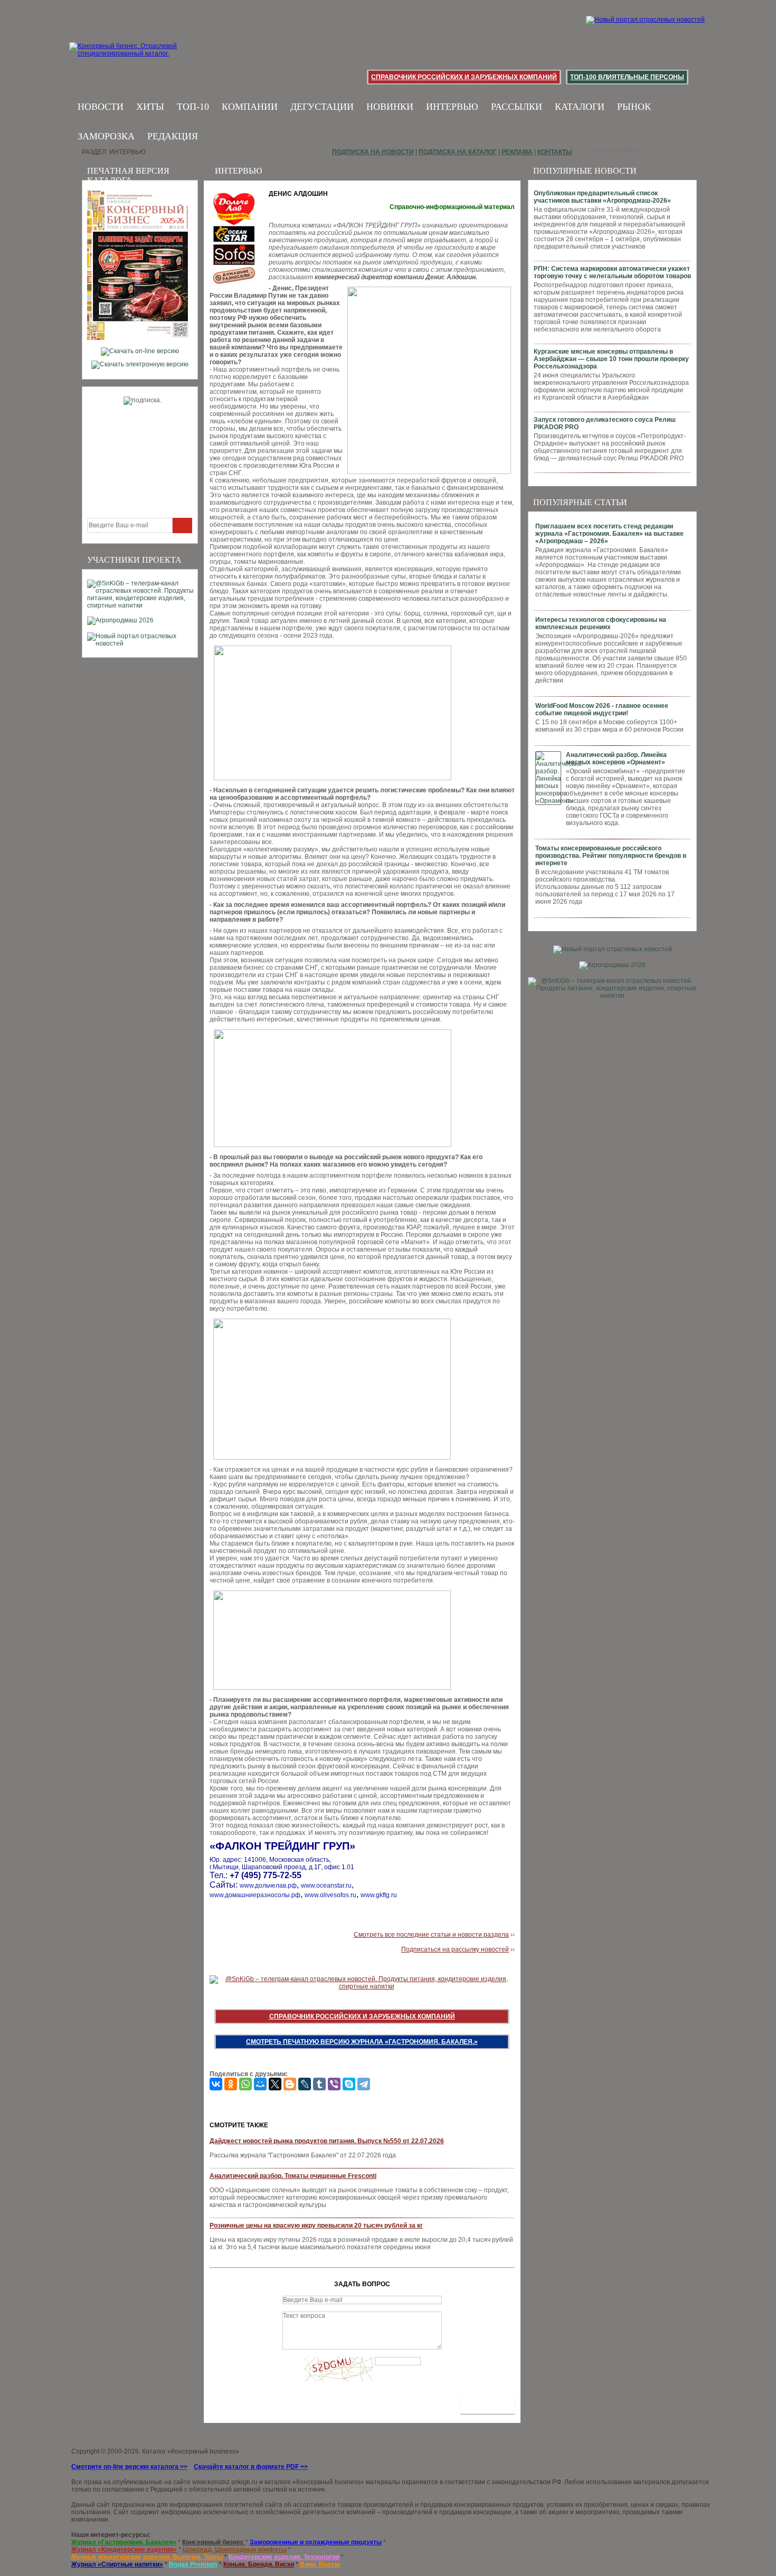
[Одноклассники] (231, 2084)
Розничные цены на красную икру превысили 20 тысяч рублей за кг (316, 2225)
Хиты (150, 107)
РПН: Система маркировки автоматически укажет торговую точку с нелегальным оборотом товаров (612, 272)
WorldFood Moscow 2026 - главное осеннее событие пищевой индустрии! (602, 709)
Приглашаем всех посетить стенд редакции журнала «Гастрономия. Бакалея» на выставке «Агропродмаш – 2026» (609, 534)
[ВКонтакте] (216, 2084)
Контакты (555, 152)
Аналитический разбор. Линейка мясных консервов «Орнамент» (616, 759)
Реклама (517, 152)
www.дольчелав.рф (268, 1886)
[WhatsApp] (245, 2084)
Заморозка (106, 136)
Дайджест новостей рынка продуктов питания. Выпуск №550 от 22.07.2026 (327, 2141)
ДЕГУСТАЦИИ (322, 107)
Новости (101, 107)
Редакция (173, 136)
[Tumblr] (319, 2084)
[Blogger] (290, 2084)
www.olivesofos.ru (330, 1895)
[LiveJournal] (305, 2084)
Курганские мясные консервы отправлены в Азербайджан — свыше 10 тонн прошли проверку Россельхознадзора (611, 359)
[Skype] (349, 2084)
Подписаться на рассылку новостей (455, 1949)
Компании (250, 107)
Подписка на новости (373, 152)
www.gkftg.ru (379, 1895)
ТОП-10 (193, 107)
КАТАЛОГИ (580, 107)
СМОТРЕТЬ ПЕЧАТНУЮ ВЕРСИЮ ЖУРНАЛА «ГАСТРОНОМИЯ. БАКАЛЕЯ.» (362, 2042)
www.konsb (209, 2482)
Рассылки (517, 107)
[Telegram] (364, 2084)
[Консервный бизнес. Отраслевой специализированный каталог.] (139, 58)
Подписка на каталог (458, 152)
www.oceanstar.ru (326, 1886)
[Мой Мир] (260, 2084)
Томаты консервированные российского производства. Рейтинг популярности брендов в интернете (611, 856)
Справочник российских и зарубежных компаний (464, 77)
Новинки (390, 107)
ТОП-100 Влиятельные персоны (627, 77)
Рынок (634, 107)
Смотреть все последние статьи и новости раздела (431, 1935)
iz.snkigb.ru (241, 2482)
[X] (275, 2084)
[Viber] (334, 2084)
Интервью (452, 107)
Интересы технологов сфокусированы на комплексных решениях (601, 623)
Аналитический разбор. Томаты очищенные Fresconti (293, 2176)
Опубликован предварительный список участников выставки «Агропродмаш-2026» (602, 197)
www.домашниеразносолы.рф (255, 1895)
